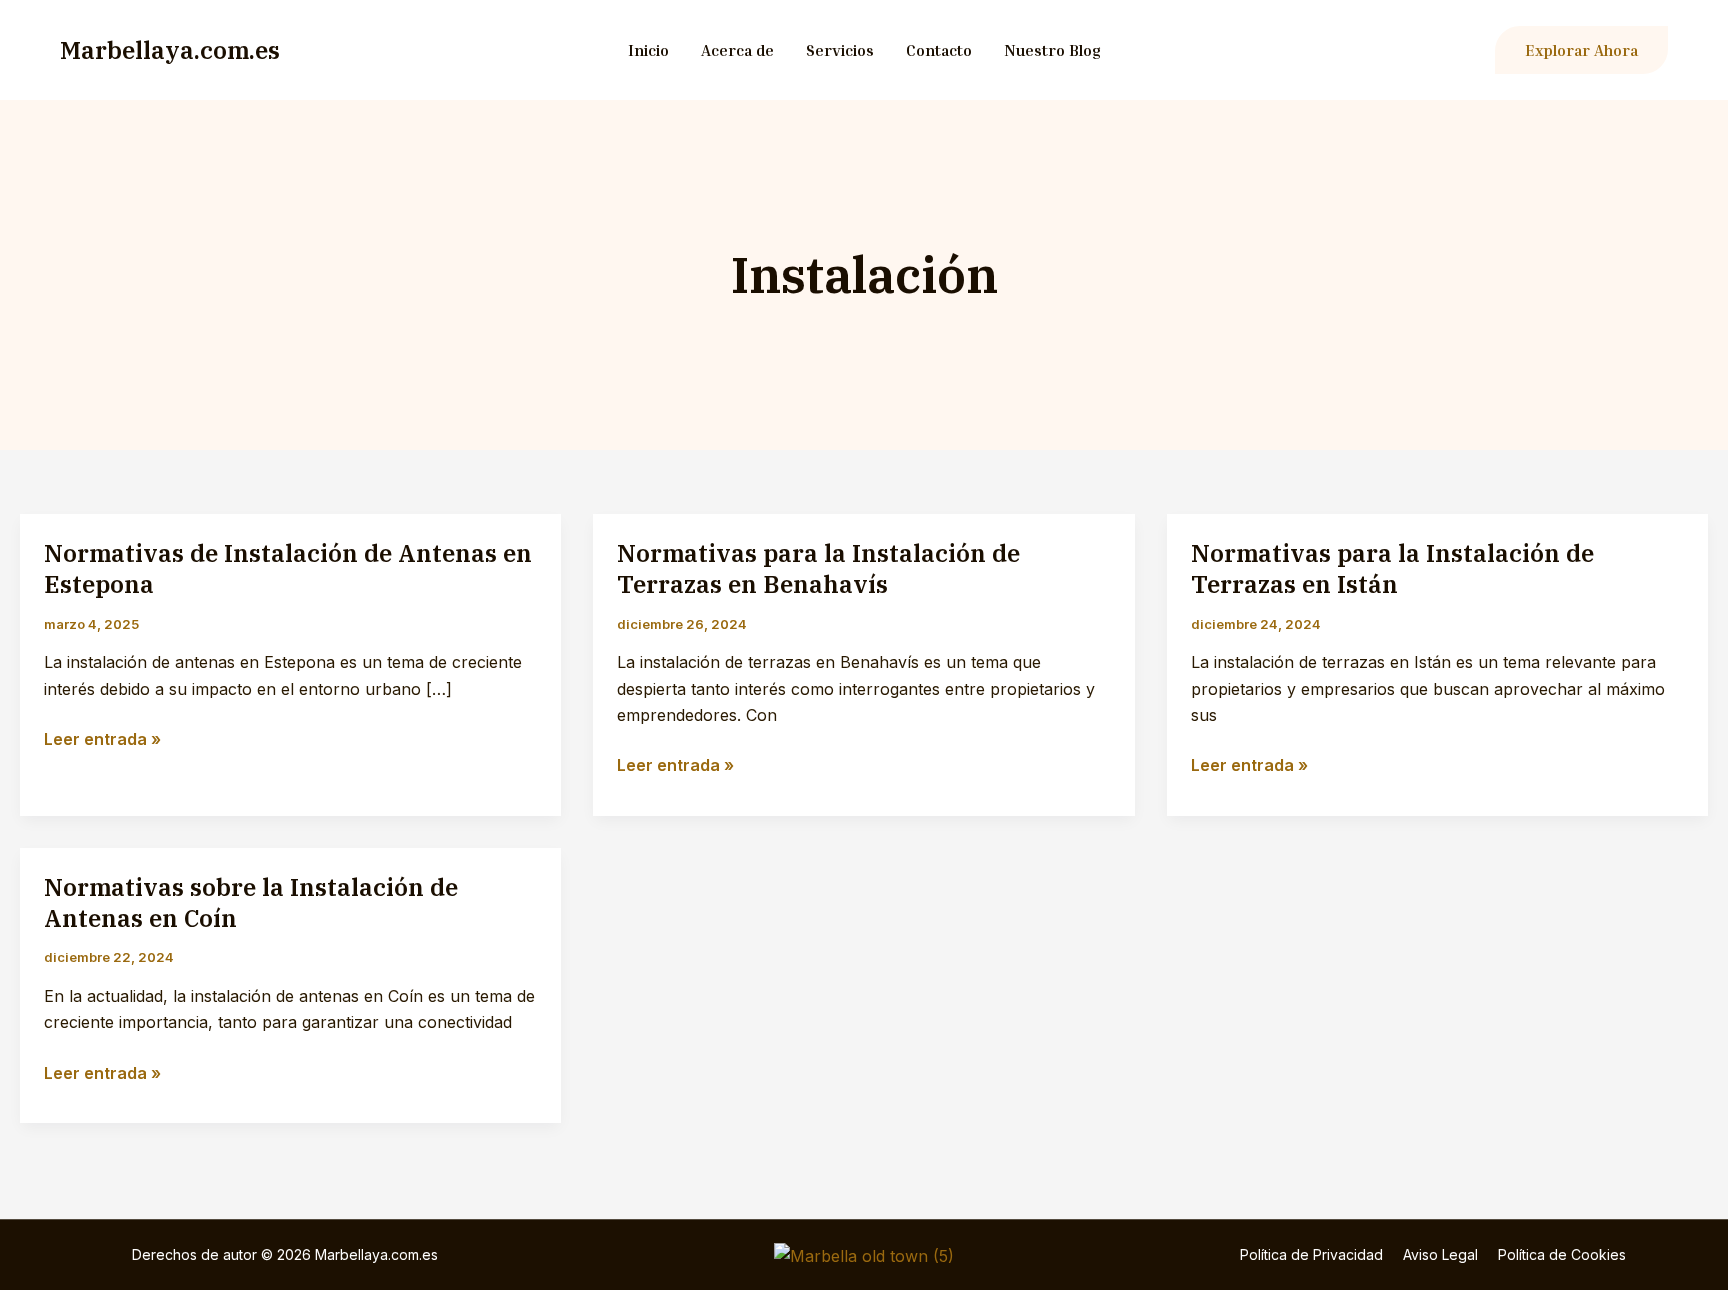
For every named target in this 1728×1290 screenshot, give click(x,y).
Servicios (840, 50)
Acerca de (737, 50)
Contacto (939, 50)
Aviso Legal (1440, 1254)
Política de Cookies (1562, 1254)
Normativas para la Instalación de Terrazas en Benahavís (818, 568)
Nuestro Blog (1052, 50)
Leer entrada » (102, 740)
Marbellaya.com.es (170, 50)
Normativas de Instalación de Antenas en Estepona (288, 568)
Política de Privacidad (1311, 1254)
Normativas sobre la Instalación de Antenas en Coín (251, 902)
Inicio (648, 50)
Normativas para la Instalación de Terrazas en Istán (1392, 568)
